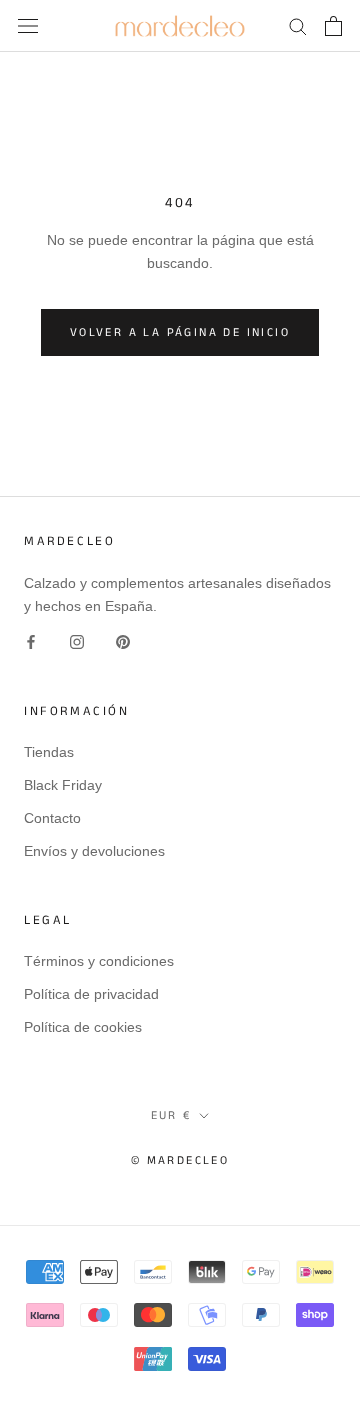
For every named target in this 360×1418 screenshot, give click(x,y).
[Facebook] (31, 640)
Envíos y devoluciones (94, 851)
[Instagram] (77, 640)
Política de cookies (83, 1027)
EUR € (171, 1115)
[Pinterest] (123, 640)
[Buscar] (298, 25)
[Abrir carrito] (333, 26)
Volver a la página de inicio (180, 332)
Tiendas (49, 752)
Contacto (52, 818)
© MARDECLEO (180, 1160)
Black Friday (63, 785)
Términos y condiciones (99, 961)
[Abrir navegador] (28, 25)
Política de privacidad (91, 994)
